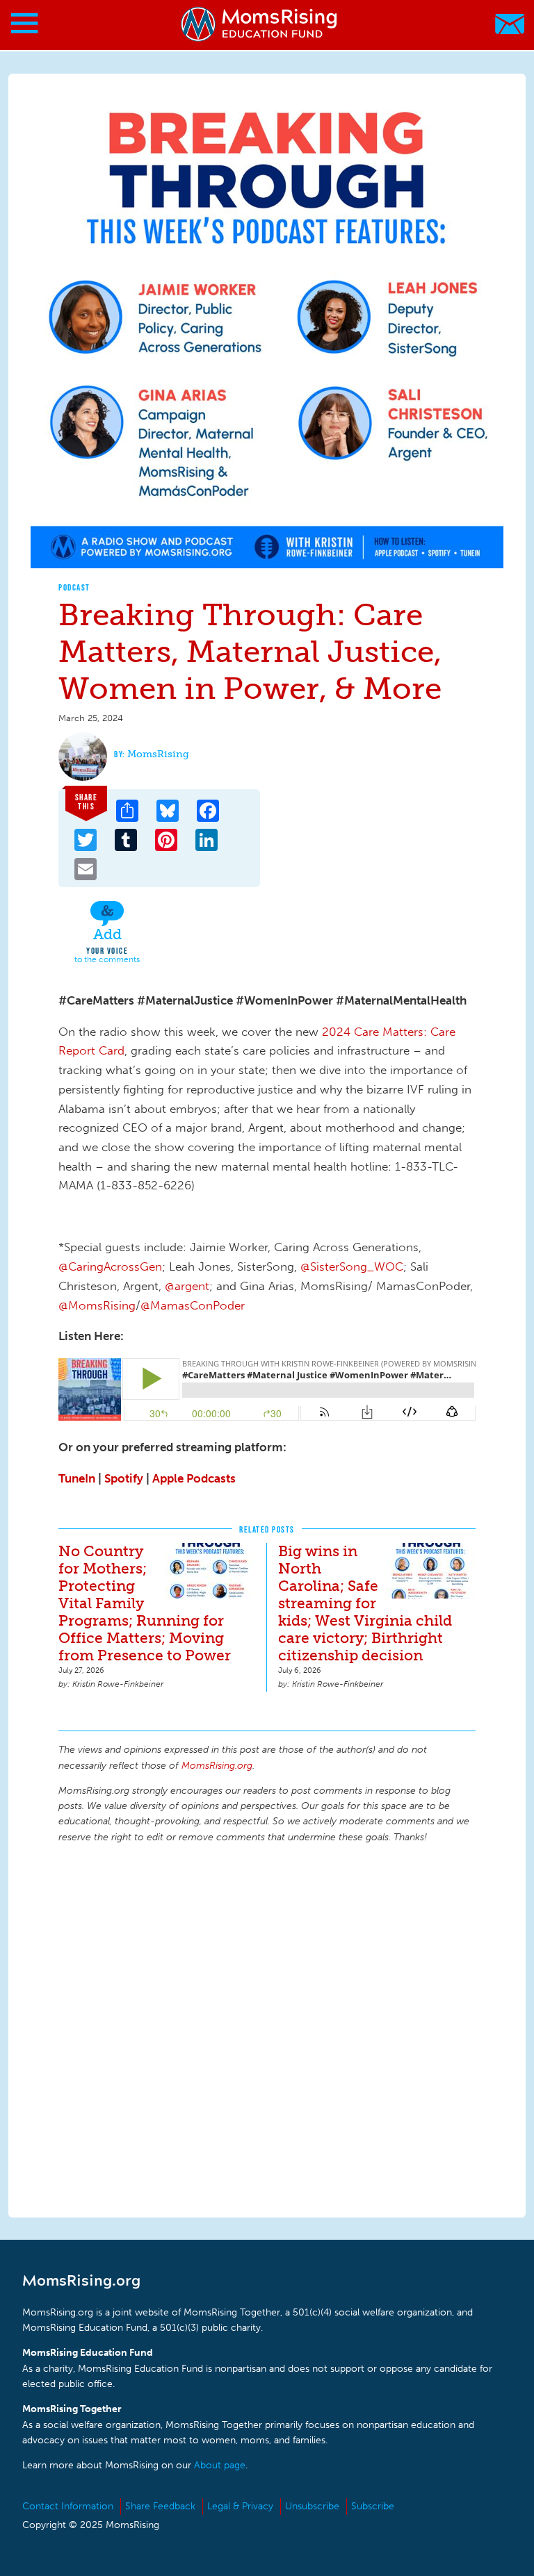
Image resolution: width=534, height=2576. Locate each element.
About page (220, 2465)
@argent (187, 1286)
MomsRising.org (260, 24)
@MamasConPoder (193, 1305)
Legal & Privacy (240, 2506)
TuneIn (77, 1478)
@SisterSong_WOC (352, 1266)
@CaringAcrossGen (110, 1266)
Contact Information (68, 2506)
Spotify (124, 1478)
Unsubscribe (312, 2506)
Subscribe (373, 2506)
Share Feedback (160, 2506)
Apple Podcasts (194, 1478)
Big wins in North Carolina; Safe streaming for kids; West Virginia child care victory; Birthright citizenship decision (365, 1603)
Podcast (74, 587)
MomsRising (158, 754)
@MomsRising (97, 1305)
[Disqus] (267, 2029)
